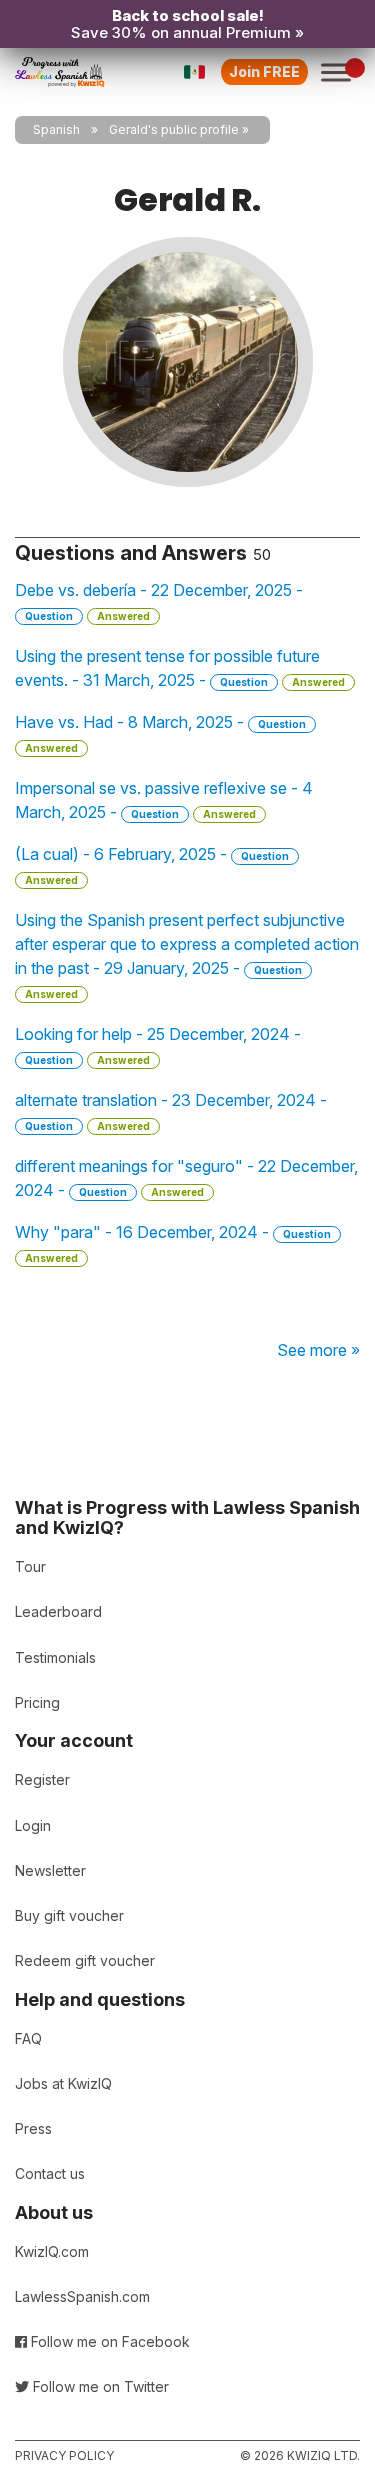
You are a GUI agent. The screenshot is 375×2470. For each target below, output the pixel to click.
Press (33, 2128)
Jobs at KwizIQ (63, 2083)
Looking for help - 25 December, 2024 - (158, 1045)
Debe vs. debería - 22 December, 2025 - (159, 601)
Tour (30, 1566)
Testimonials (55, 1657)
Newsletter (50, 1870)
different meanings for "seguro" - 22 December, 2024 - (186, 1178)
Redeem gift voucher (85, 1960)
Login (33, 1825)
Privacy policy (64, 2455)
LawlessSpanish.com (82, 2296)
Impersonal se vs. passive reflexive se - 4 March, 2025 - (164, 800)
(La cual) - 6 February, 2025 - (152, 865)
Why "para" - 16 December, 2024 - (173, 1243)
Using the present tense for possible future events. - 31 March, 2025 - (180, 668)
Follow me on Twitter (99, 2386)
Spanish (56, 129)
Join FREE (264, 71)
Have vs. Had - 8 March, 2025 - (160, 733)
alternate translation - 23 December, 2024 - (171, 1111)
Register (42, 1779)
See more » (318, 1350)
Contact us (50, 2173)
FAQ (28, 2038)
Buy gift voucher (69, 1915)
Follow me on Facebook (108, 2341)
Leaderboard (58, 1611)
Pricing (37, 1702)
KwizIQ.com (52, 2251)
